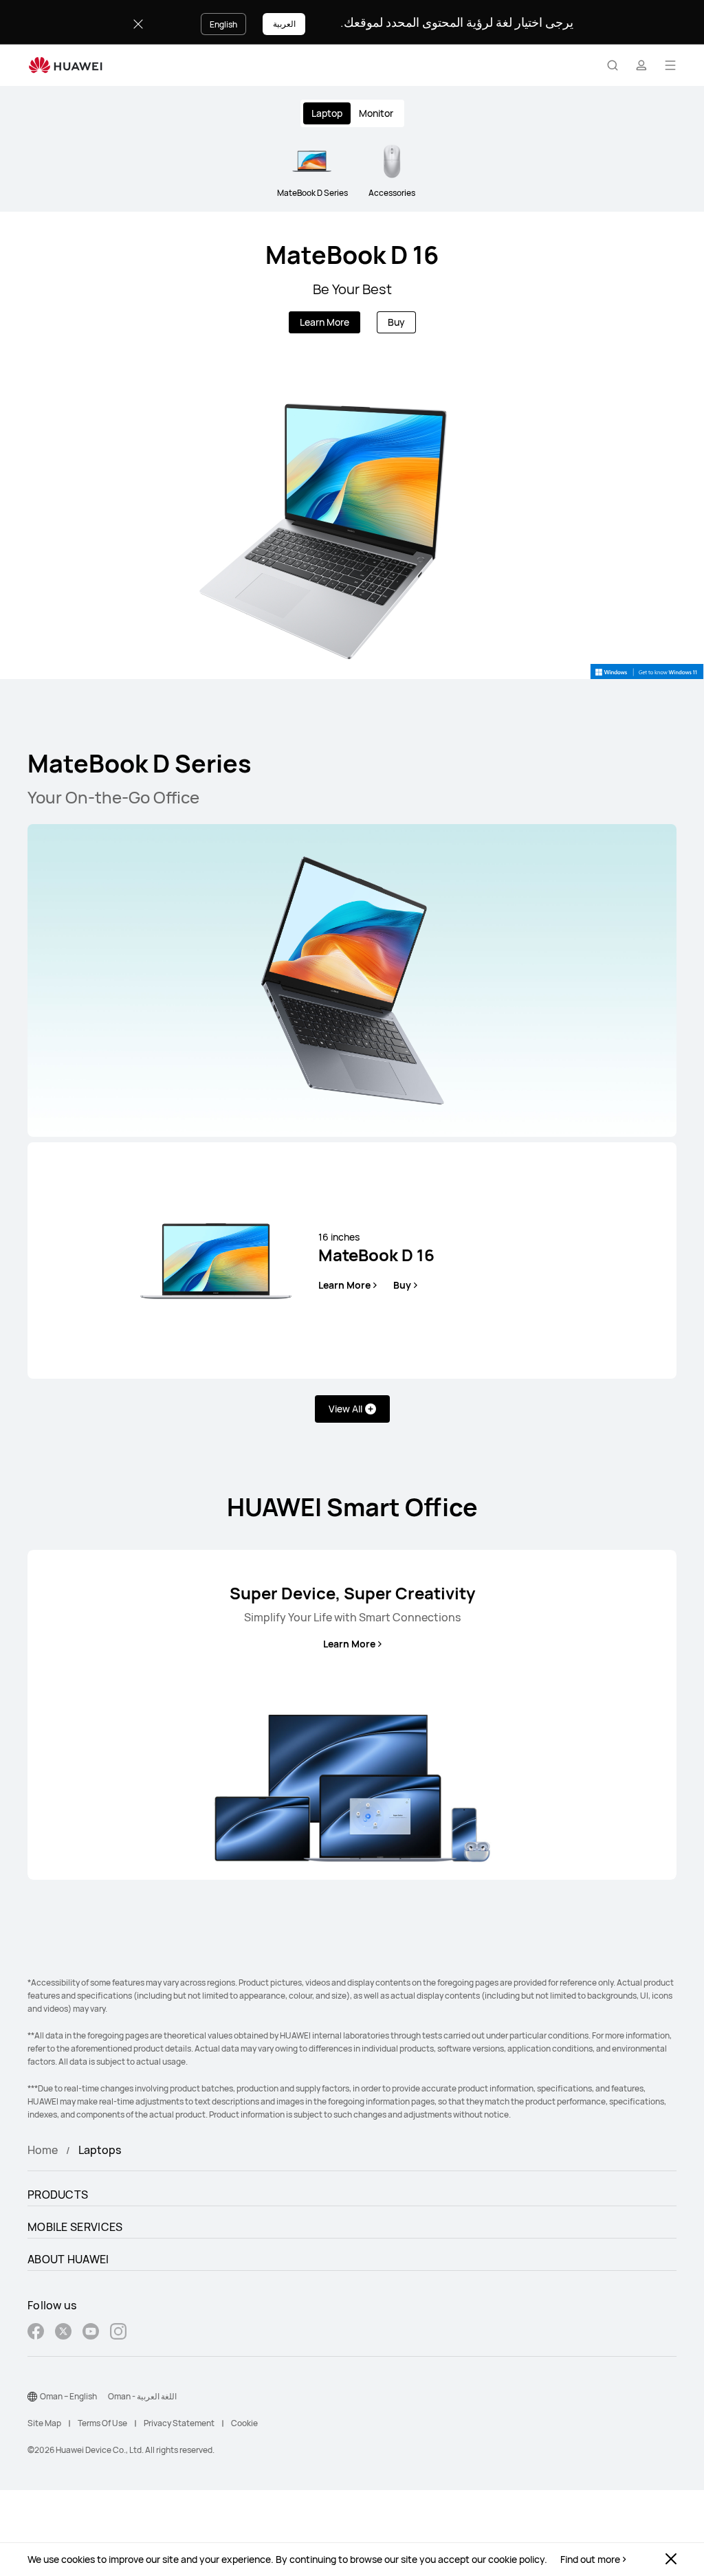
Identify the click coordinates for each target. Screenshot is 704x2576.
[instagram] (118, 2333)
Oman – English (68, 2396)
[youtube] (91, 2333)
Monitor (376, 113)
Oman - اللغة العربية (142, 2396)
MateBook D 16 (352, 255)
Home (43, 2150)
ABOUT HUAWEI (68, 2259)
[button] (613, 65)
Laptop (327, 113)
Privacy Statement (179, 2423)
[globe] (32, 2397)
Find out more (590, 2560)
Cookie (244, 2423)
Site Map (44, 2423)
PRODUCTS (58, 2195)
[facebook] (36, 2333)
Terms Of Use (102, 2423)
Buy (396, 322)
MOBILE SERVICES (75, 2227)
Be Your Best (352, 289)
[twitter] (63, 2333)
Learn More (324, 322)
